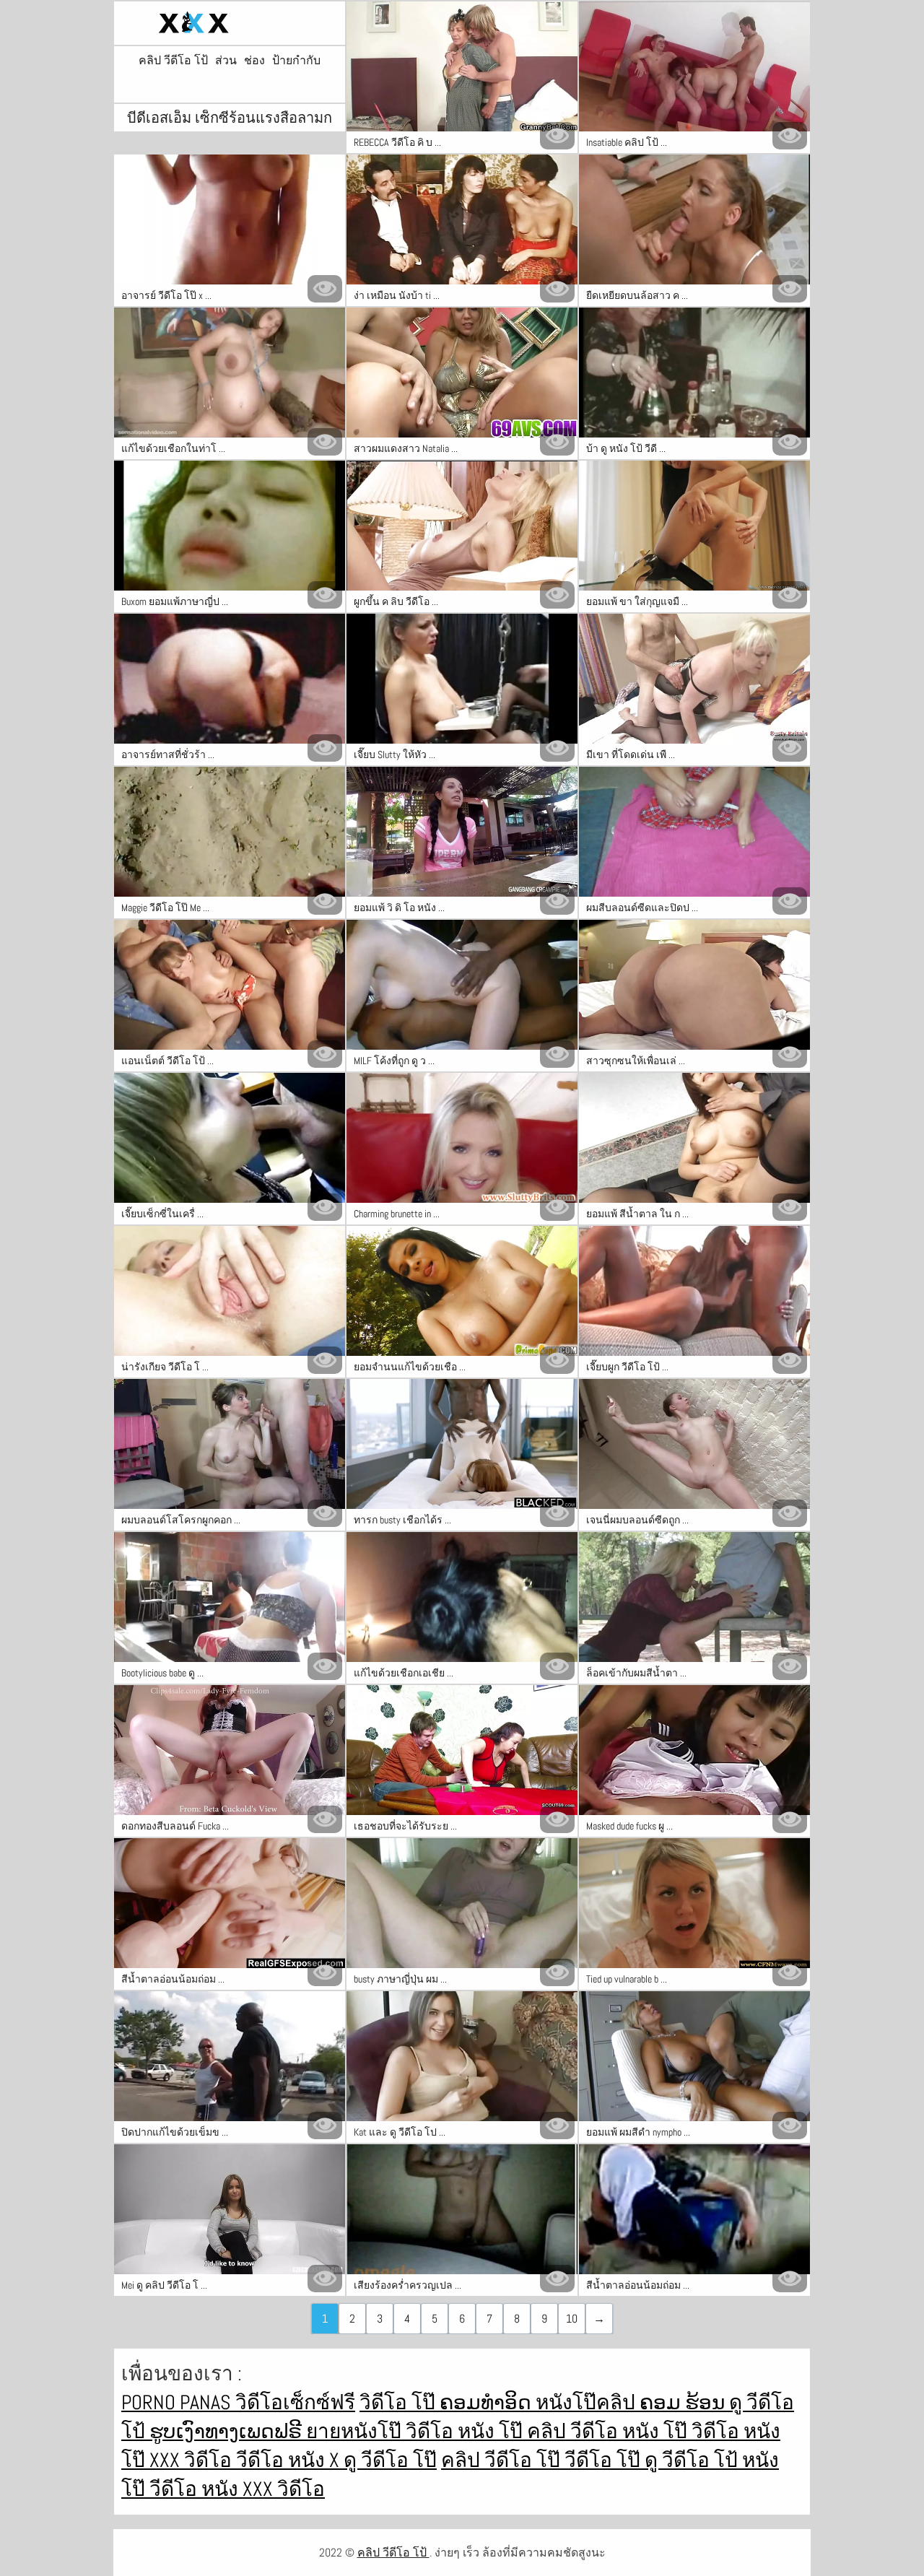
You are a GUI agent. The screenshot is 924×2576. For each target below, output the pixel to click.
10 (572, 2319)
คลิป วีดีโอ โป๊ (503, 2460)
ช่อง (254, 61)
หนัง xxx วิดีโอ (263, 2489)
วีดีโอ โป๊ (605, 2460)
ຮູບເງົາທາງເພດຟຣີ (228, 2431)
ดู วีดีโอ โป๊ (390, 2460)
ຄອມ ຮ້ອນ (684, 2402)
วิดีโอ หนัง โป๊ (466, 2431)
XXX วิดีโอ (193, 2460)
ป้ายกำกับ (296, 61)
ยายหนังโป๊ (356, 2431)
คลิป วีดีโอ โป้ (173, 61)
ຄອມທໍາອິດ (488, 2402)
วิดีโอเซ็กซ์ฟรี (295, 2402)
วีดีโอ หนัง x (290, 2460)
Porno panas (178, 2402)
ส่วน (226, 61)
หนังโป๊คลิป (588, 2402)
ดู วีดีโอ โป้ (693, 2460)
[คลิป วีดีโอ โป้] (230, 23)
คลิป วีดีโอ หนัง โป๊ (609, 2431)
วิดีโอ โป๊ (400, 2402)
